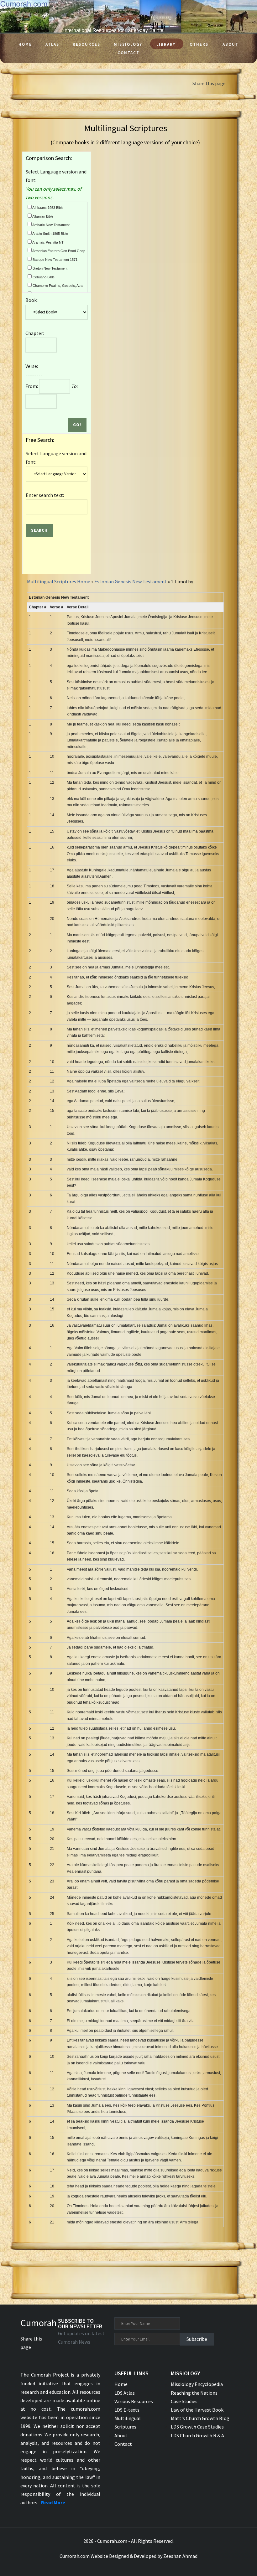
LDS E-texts (127, 2410)
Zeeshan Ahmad (180, 2556)
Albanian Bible (42, 216)
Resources (87, 44)
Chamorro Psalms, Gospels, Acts (58, 286)
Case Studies (184, 2401)
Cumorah (39, 2323)
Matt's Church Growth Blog (200, 2418)
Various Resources (134, 2401)
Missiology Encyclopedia (197, 2384)
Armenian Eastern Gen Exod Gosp (58, 251)
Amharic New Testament (51, 225)
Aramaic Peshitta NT (48, 242)
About (231, 44)
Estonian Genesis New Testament (131, 581)
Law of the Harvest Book (197, 2410)
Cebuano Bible (43, 277)
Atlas (52, 44)
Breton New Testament (50, 268)
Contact (128, 53)
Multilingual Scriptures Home (59, 581)
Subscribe (197, 2339)
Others (199, 44)
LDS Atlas (125, 2393)
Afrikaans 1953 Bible (47, 208)
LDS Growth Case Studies (197, 2427)
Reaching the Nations (194, 2393)
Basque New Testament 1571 (55, 260)
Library (166, 44)
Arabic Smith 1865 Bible (50, 234)
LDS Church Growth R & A (197, 2435)
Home (25, 44)
